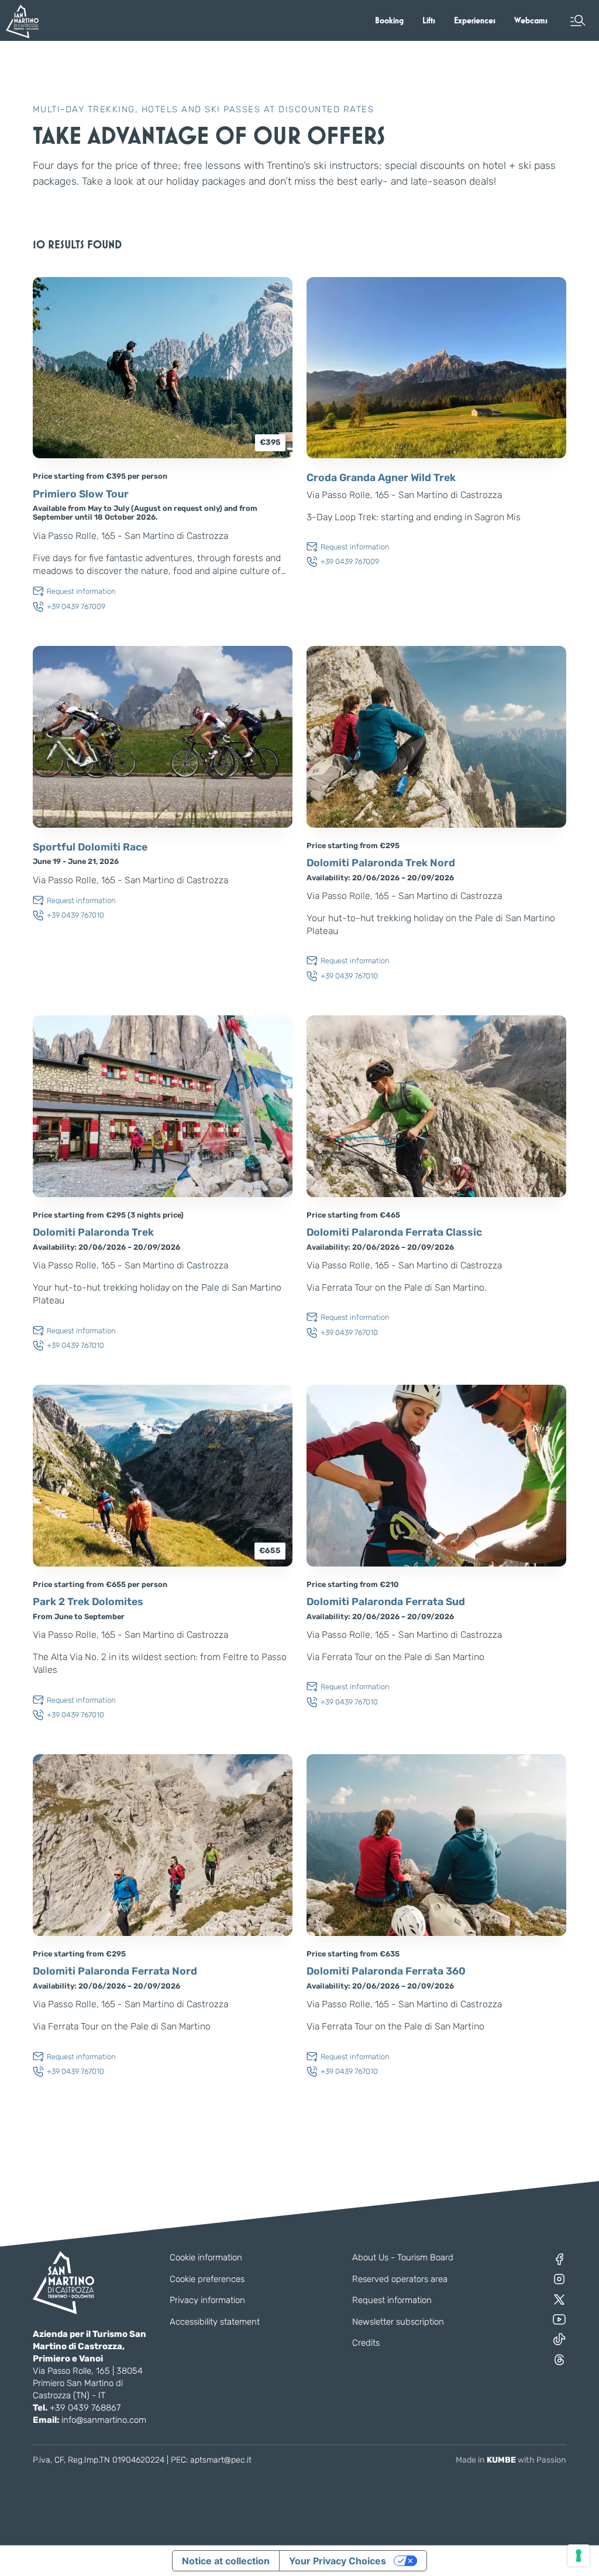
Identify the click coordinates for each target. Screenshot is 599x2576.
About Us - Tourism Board (403, 2257)
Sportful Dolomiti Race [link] (90, 847)
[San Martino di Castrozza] (22, 21)
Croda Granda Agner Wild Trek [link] (381, 478)
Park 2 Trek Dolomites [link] (88, 1602)
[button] (578, 20)
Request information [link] (81, 591)
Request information (392, 2300)
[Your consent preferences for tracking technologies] (579, 2556)
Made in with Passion (511, 2460)
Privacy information (207, 2300)
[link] (389, 20)
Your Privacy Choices (338, 2561)
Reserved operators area (400, 2279)
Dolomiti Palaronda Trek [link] (93, 1232)
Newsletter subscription (398, 2322)
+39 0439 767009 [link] (76, 606)
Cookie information (206, 2257)
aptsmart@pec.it (221, 2460)
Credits (366, 2343)
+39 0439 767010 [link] (75, 915)
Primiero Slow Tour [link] (81, 494)
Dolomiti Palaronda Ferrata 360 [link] (386, 1971)
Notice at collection (226, 2561)
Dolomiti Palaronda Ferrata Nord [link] (115, 1971)
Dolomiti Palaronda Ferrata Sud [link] (386, 1602)
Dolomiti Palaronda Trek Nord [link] (381, 863)
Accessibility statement (215, 2322)
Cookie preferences (207, 2279)
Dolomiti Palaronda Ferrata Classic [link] (394, 1232)
